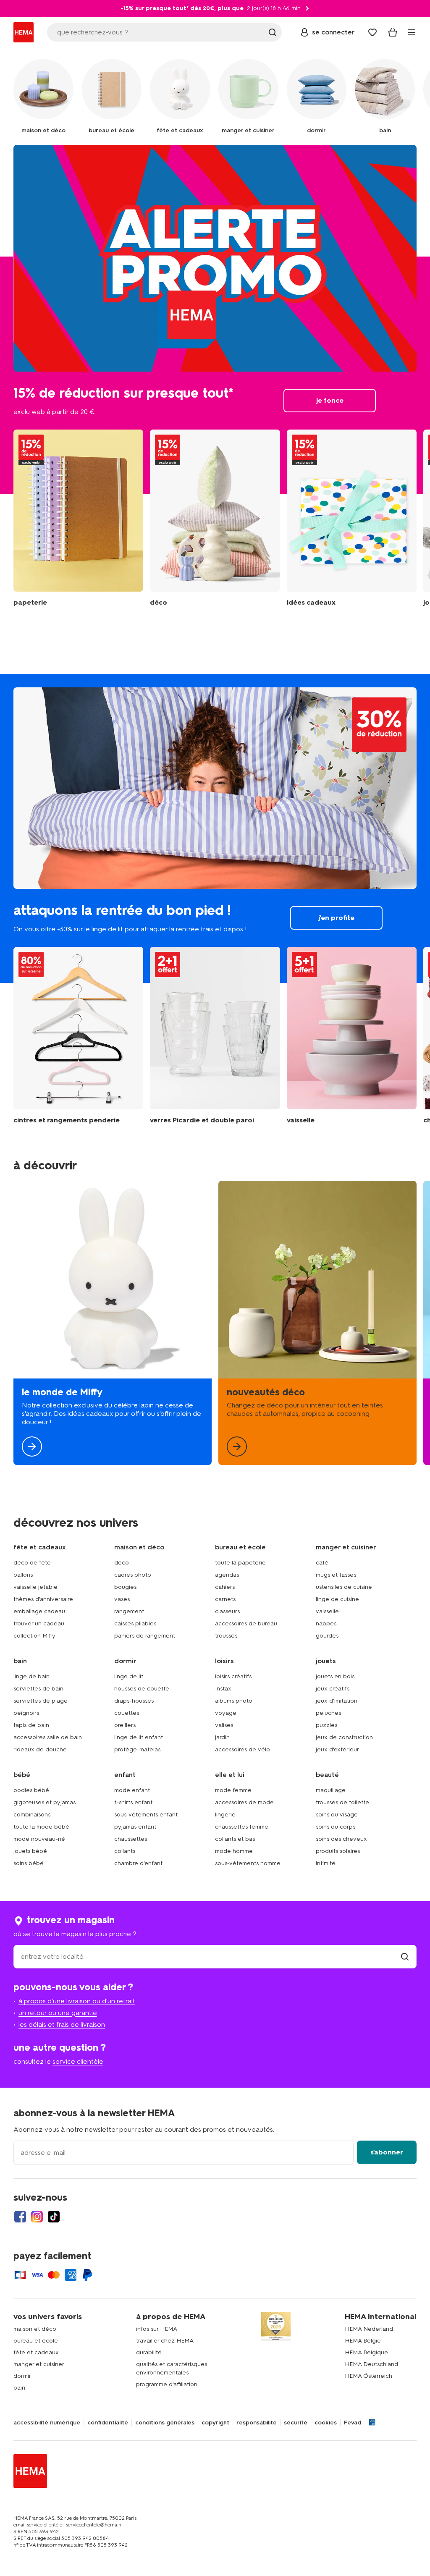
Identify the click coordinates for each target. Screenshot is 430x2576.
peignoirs (26, 1713)
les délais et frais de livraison (62, 2024)
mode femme (233, 1790)
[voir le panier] (393, 32)
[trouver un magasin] (405, 1956)
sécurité (296, 2423)
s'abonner (387, 2152)
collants (125, 1851)
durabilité (149, 2352)
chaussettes (131, 1839)
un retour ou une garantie (58, 2013)
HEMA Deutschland (371, 2364)
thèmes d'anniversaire (43, 1599)
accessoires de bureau (246, 1623)
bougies (125, 1587)
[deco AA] (215, 518)
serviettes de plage (41, 1701)
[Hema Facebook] (20, 2217)
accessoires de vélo (243, 1749)
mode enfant (132, 1790)
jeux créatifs (333, 1689)
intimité (326, 1863)
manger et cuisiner (39, 2364)
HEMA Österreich (368, 2376)
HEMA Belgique (366, 2352)
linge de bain (31, 1676)
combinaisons (32, 1815)
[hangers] (78, 1036)
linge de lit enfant (139, 1737)
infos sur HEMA (157, 2329)
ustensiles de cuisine (344, 1587)
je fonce (215, 319)
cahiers (225, 1587)
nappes (326, 1623)
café (322, 1563)
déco (122, 1563)
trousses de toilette (342, 1802)
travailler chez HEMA (165, 2341)
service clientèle (78, 2061)
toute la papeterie (240, 1563)
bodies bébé (31, 1790)
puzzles (326, 1725)
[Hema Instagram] (37, 2217)
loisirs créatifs (233, 1676)
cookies (326, 2423)
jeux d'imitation (337, 1701)
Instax (223, 1689)
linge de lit (129, 1676)
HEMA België (363, 2341)
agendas (227, 1575)
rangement (129, 1611)
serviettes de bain (38, 1689)
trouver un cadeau (39, 1623)
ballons (23, 1575)
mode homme (234, 1851)
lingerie (225, 1815)
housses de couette (142, 1689)
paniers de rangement (145, 1636)
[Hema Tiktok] (54, 2217)
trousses (226, 1636)
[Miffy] (113, 1323)
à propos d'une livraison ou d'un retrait (77, 2001)
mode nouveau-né (39, 1839)
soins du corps (336, 1827)
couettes (127, 1713)
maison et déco (35, 2329)
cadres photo (133, 1575)
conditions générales (165, 2423)
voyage (226, 1713)
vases (122, 1599)
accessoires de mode (244, 1802)
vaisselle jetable (35, 1587)
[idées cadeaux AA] (352, 518)
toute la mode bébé (41, 1827)
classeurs (227, 1611)
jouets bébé (30, 1851)
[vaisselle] (352, 1036)
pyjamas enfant (135, 1827)
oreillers (125, 1725)
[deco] (317, 1323)
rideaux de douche (40, 1749)
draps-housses (134, 1701)
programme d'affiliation (167, 2384)
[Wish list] (372, 32)
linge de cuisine (337, 1599)
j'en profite (215, 828)
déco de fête (32, 1563)
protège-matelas (137, 1749)
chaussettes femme (242, 1827)
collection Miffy (34, 1636)
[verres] (215, 1036)
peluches (328, 1713)
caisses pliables (135, 1623)
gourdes (327, 1636)
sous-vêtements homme (248, 1863)
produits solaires (338, 1851)
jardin (222, 1737)
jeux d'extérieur (337, 1749)
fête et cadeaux (36, 2352)
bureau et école (36, 2341)
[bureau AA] (78, 518)
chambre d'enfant (138, 1863)
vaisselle (327, 1611)
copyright (215, 2423)
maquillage (331, 1790)
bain (19, 2388)
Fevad (353, 2423)
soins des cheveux (341, 1839)
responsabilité (257, 2423)
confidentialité (108, 2423)
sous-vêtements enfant (146, 1815)
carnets (225, 1599)
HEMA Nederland (369, 2329)
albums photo (234, 1701)
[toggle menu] (412, 32)
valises (224, 1725)
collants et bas (235, 1839)
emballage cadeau (39, 1611)
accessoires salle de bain (48, 1737)
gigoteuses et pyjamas (45, 1802)
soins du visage (337, 1815)
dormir (22, 2376)
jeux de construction (344, 1737)
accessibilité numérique (47, 2423)
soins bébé (29, 1863)
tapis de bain (31, 1725)
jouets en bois (335, 1676)
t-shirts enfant (133, 1802)
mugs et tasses (336, 1575)
